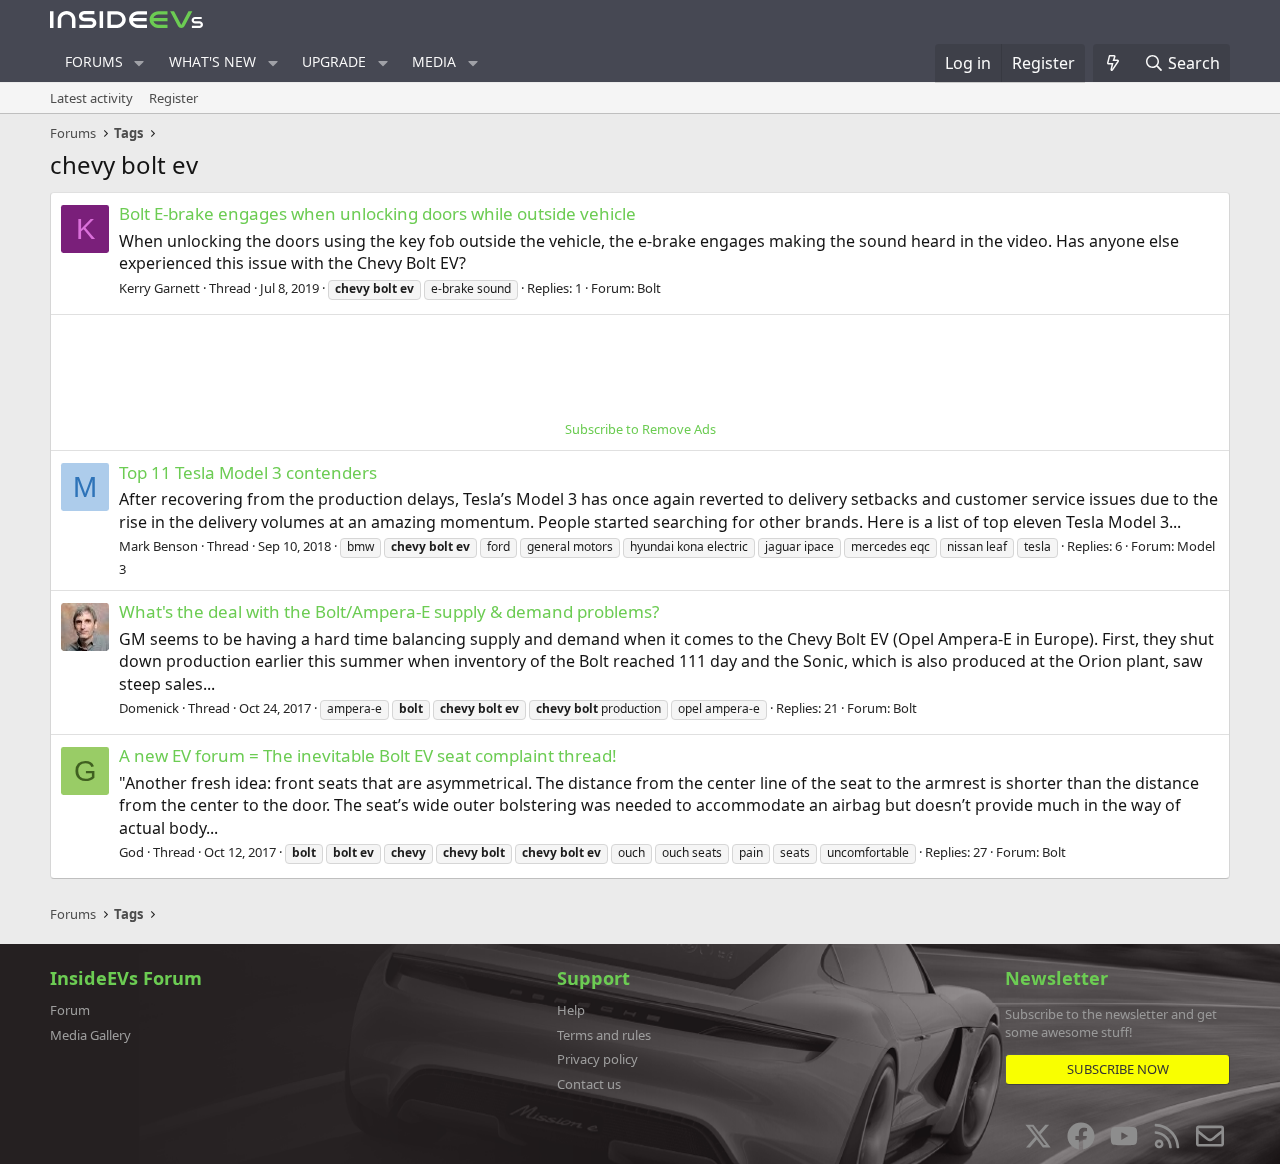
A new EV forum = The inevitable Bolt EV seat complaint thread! (368, 755)
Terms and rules (604, 1035)
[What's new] (1113, 63)
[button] (139, 63)
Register (173, 98)
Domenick (149, 708)
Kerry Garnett (159, 288)
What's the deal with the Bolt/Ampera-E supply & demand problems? (389, 611)
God (131, 852)
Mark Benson (158, 546)
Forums (94, 61)
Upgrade (334, 61)
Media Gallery (90, 1035)
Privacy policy (597, 1059)
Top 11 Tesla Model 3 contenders (248, 472)
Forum (70, 1010)
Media (434, 61)
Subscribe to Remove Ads (640, 429)
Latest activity (91, 98)
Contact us (589, 1084)
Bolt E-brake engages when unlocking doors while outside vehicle (377, 213)
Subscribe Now (1118, 1069)
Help (571, 1010)
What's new (212, 61)
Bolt (649, 288)
